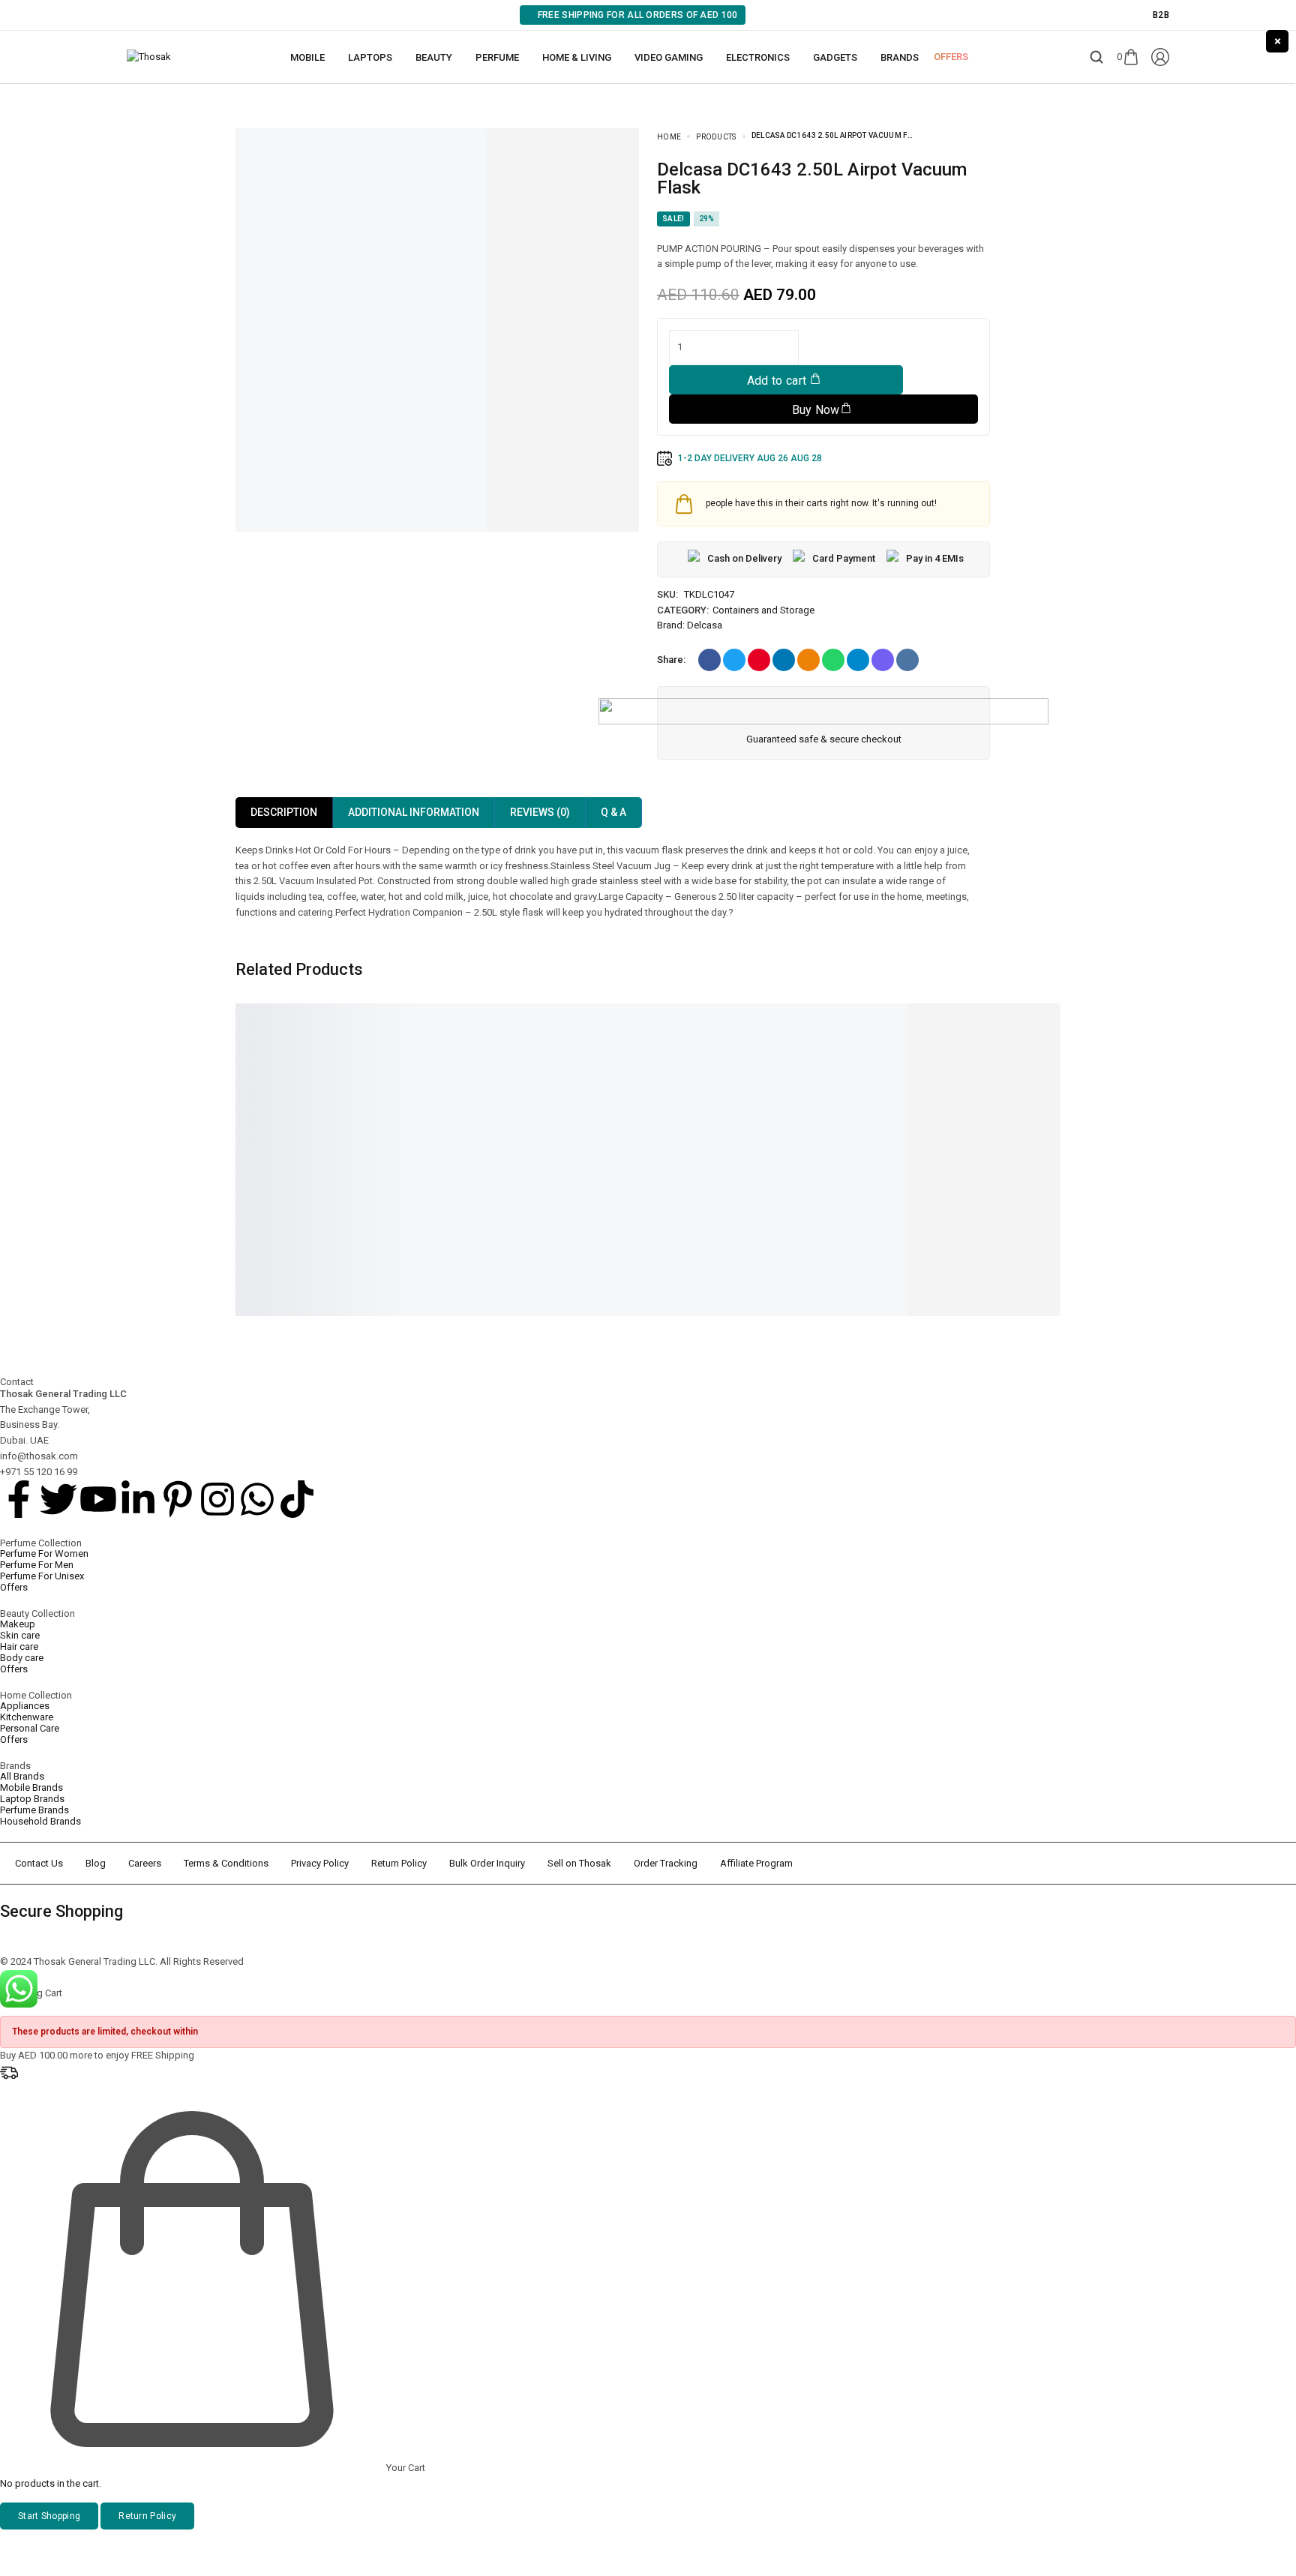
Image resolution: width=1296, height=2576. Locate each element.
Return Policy (147, 2516)
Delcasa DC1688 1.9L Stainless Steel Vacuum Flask (856, 1158)
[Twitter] (58, 1499)
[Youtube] (98, 1499)
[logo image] (149, 57)
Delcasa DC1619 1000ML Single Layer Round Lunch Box (498, 1158)
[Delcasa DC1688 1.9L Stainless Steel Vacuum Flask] (858, 1070)
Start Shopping (49, 2516)
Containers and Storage (763, 610)
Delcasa (705, 625)
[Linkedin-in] (138, 1499)
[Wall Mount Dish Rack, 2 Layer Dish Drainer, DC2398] (318, 1070)
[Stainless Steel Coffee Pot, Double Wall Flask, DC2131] (678, 1070)
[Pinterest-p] (178, 1499)
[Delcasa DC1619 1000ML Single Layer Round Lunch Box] (498, 1070)
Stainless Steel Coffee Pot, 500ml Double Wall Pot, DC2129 (1028, 1163)
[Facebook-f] (19, 1499)
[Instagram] (217, 1499)
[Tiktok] (297, 1499)
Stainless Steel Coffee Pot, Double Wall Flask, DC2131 (668, 1158)
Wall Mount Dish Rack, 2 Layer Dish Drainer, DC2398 (316, 1158)
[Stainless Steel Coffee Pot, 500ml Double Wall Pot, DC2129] (1038, 1070)
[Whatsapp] (257, 1499)
